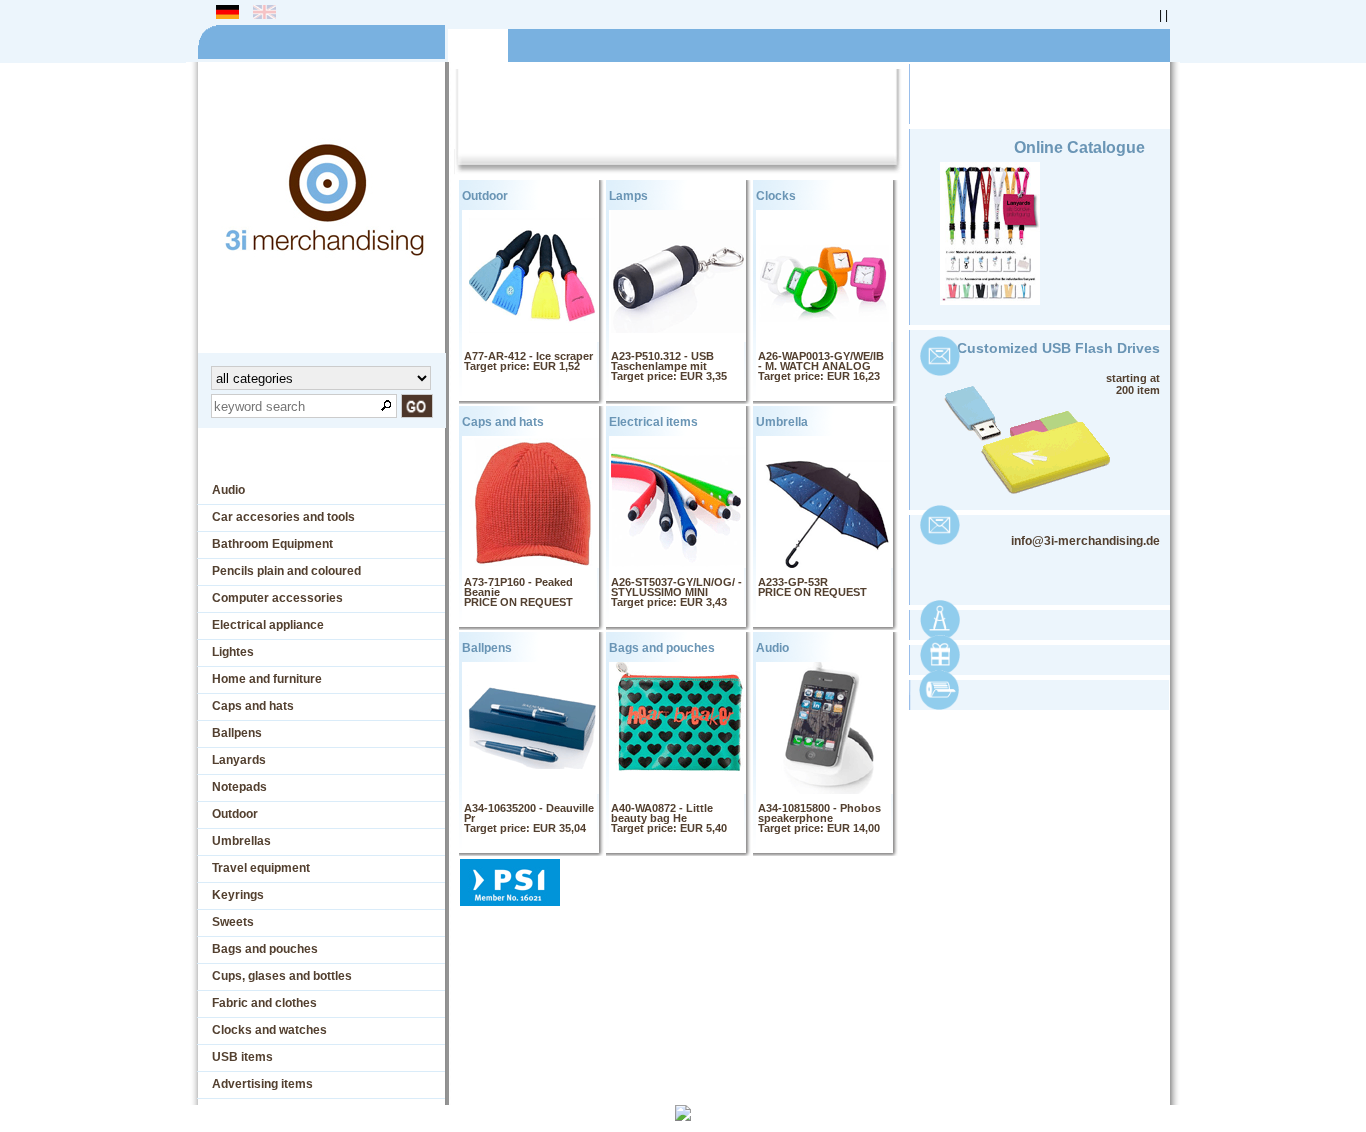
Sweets (233, 922)
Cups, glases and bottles (282, 976)
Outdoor (235, 814)
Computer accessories (277, 598)
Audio (228, 490)
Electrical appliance (268, 625)
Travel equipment (261, 868)
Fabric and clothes (264, 1003)
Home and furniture (267, 679)
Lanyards (239, 760)
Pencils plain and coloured (286, 571)
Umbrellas (241, 841)
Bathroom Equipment (272, 544)
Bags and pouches (265, 949)
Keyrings (238, 895)
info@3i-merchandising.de (1085, 541)
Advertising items (262, 1084)
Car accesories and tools (283, 517)
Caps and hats (253, 706)
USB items (242, 1057)
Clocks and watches (269, 1030)
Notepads (239, 787)
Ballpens (237, 733)
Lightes (233, 652)
